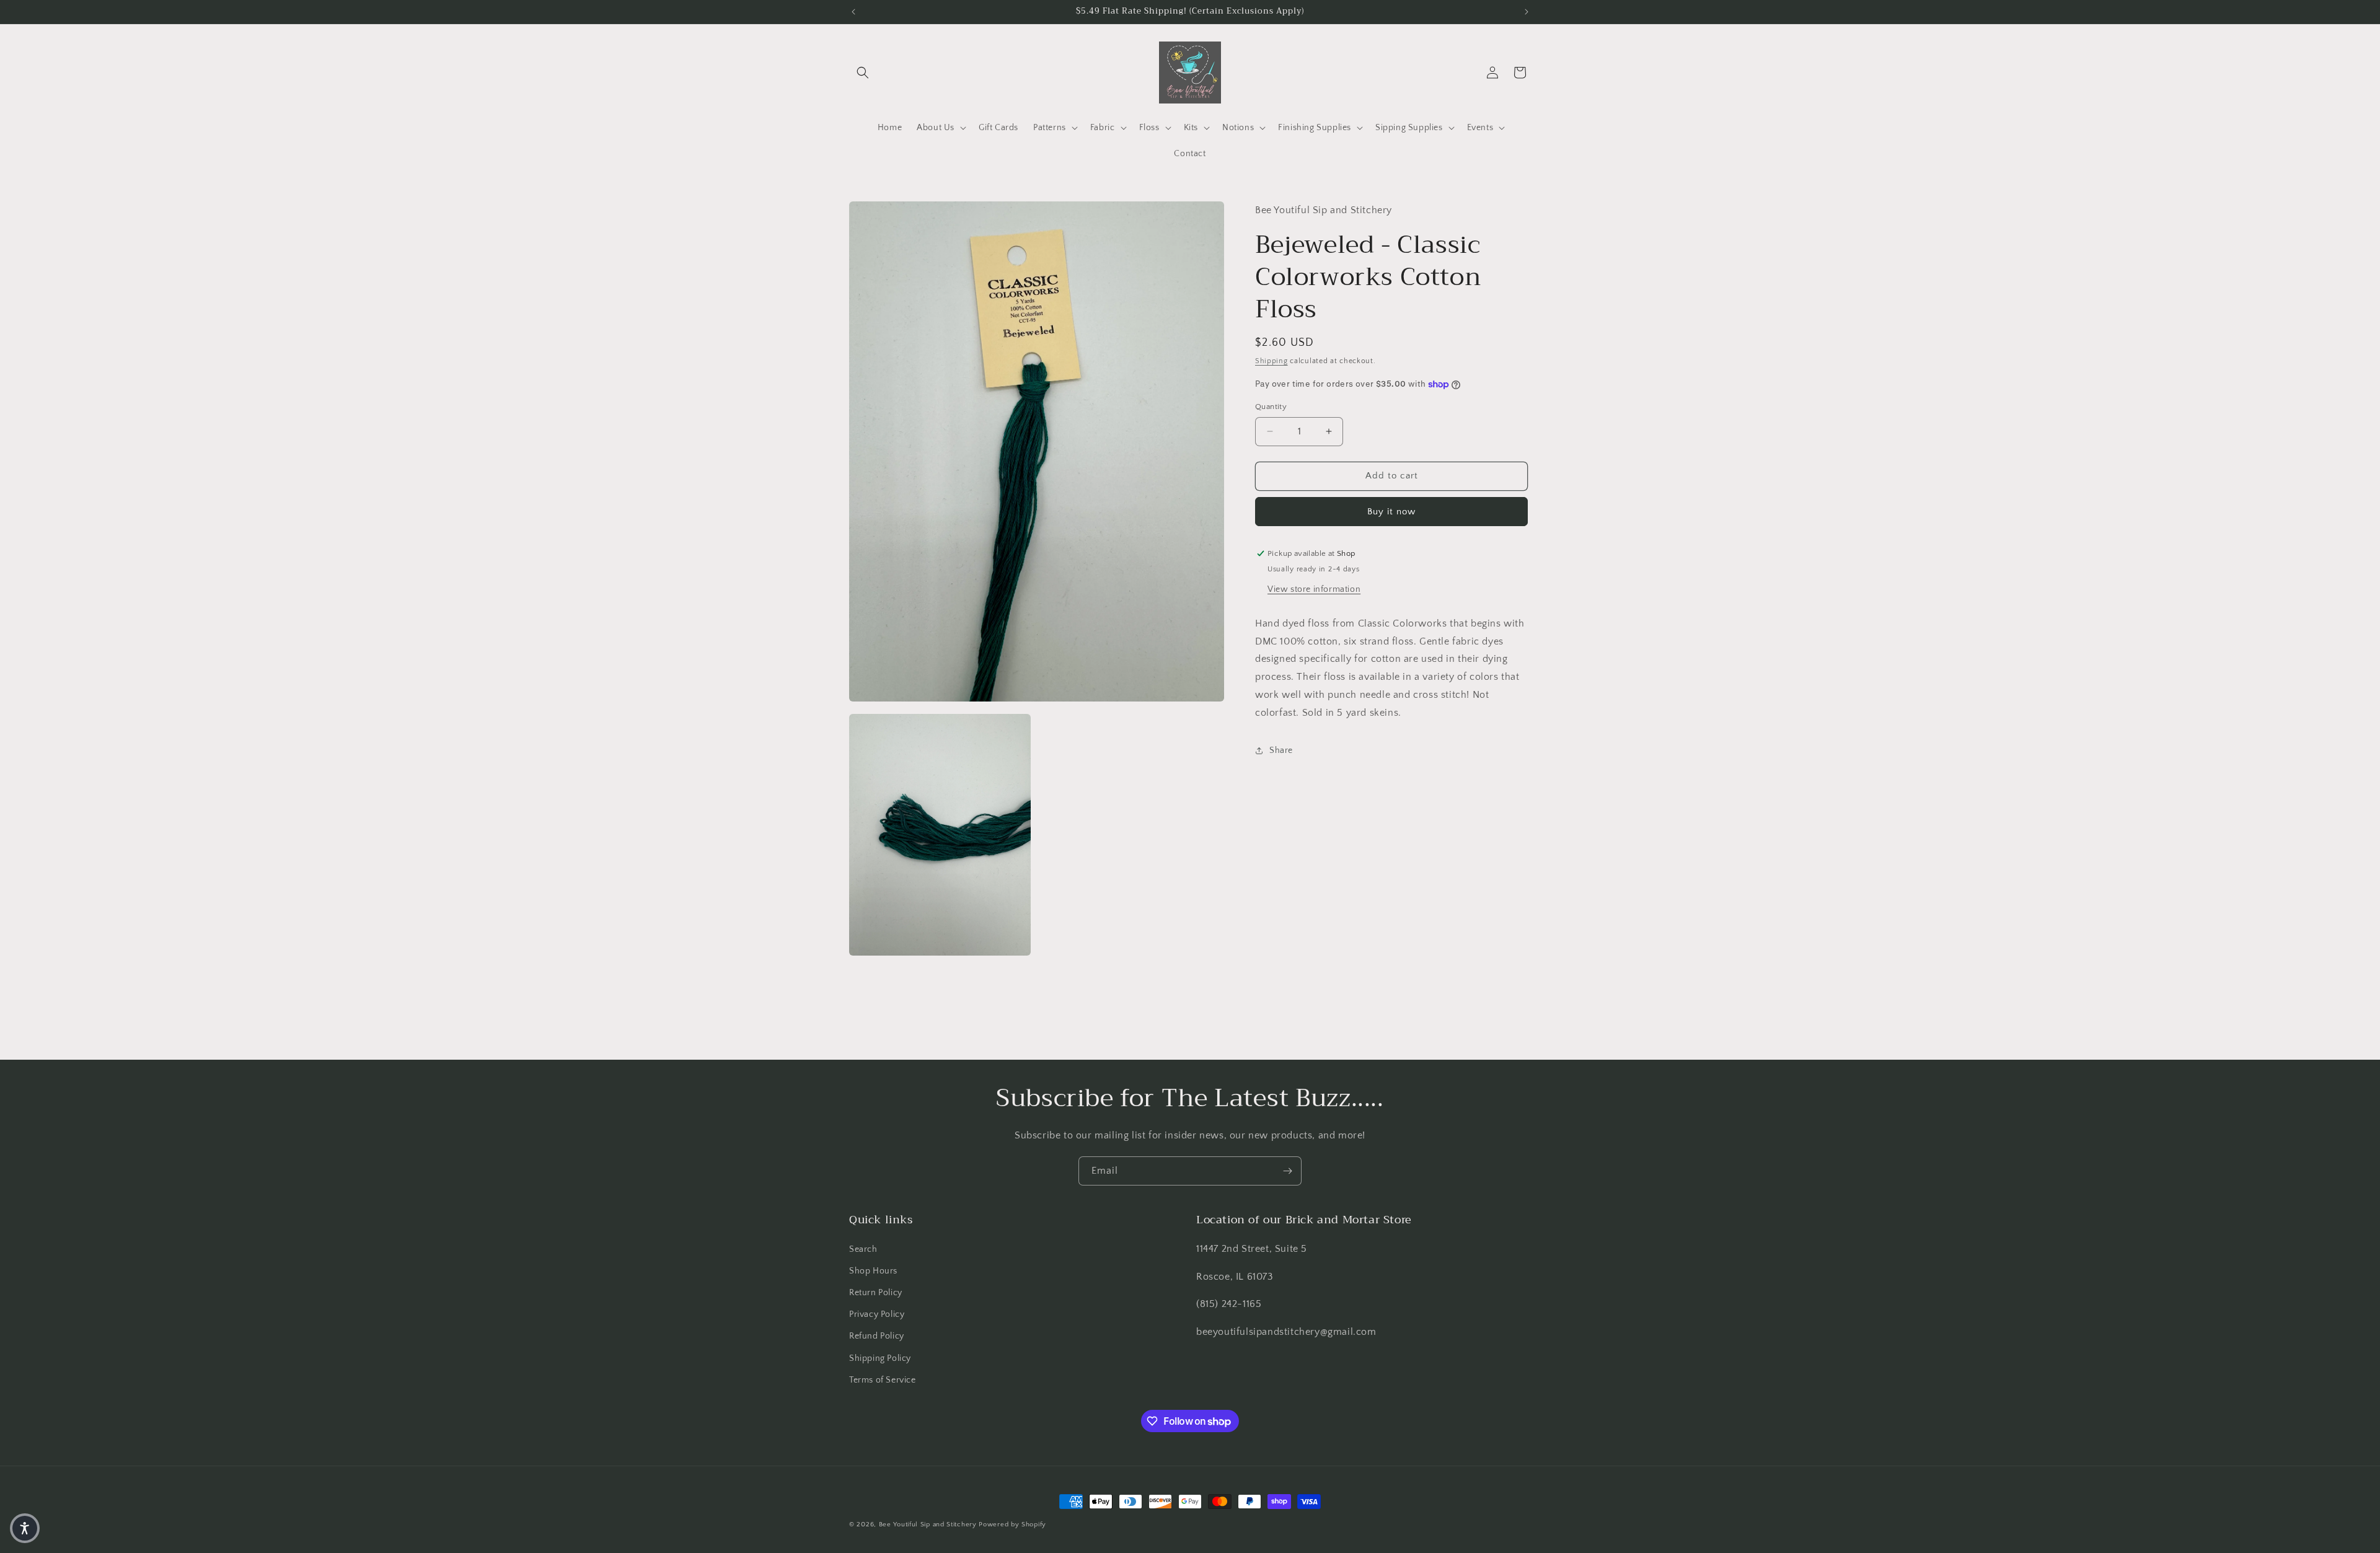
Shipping (1272, 361)
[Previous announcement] (853, 12)
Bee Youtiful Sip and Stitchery (928, 1524)
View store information (1314, 589)
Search (863, 1249)
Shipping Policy (880, 1358)
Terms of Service (883, 1380)
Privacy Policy (877, 1314)
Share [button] (1281, 750)
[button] (863, 73)
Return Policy (876, 1293)
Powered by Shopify (1012, 1524)
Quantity (1271, 407)
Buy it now (1391, 512)
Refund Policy (877, 1336)
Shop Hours (873, 1271)
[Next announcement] (1527, 12)
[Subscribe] (1287, 1171)
